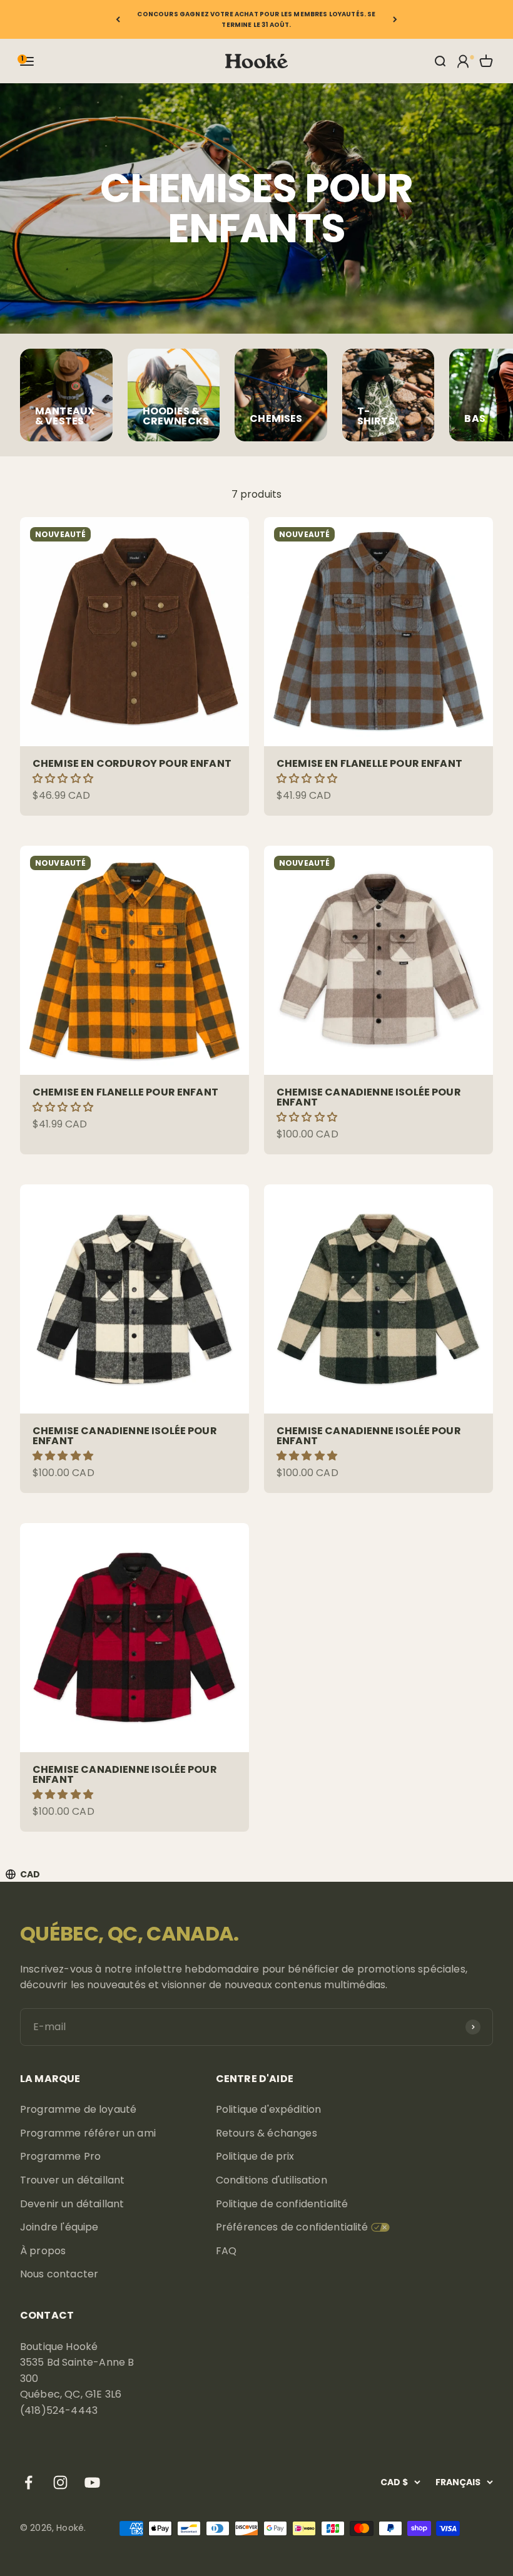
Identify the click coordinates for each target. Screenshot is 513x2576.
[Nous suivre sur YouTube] (92, 2482)
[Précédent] (118, 19)
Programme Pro (60, 2156)
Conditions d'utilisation (272, 2180)
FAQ (226, 2251)
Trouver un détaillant (72, 2180)
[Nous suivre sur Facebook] (28, 2482)
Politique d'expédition (269, 2109)
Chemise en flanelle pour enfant (369, 763)
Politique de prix (255, 2156)
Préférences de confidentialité (292, 2227)
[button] (64, 778)
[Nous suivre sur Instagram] (60, 2482)
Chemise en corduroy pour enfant (132, 763)
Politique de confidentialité (282, 2204)
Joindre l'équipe (59, 2227)
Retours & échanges (267, 2133)
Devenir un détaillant (72, 2204)
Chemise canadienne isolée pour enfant (369, 1097)
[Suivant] (395, 19)
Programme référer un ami (88, 2133)
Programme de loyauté (78, 2109)
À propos (43, 2251)
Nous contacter (59, 2274)
